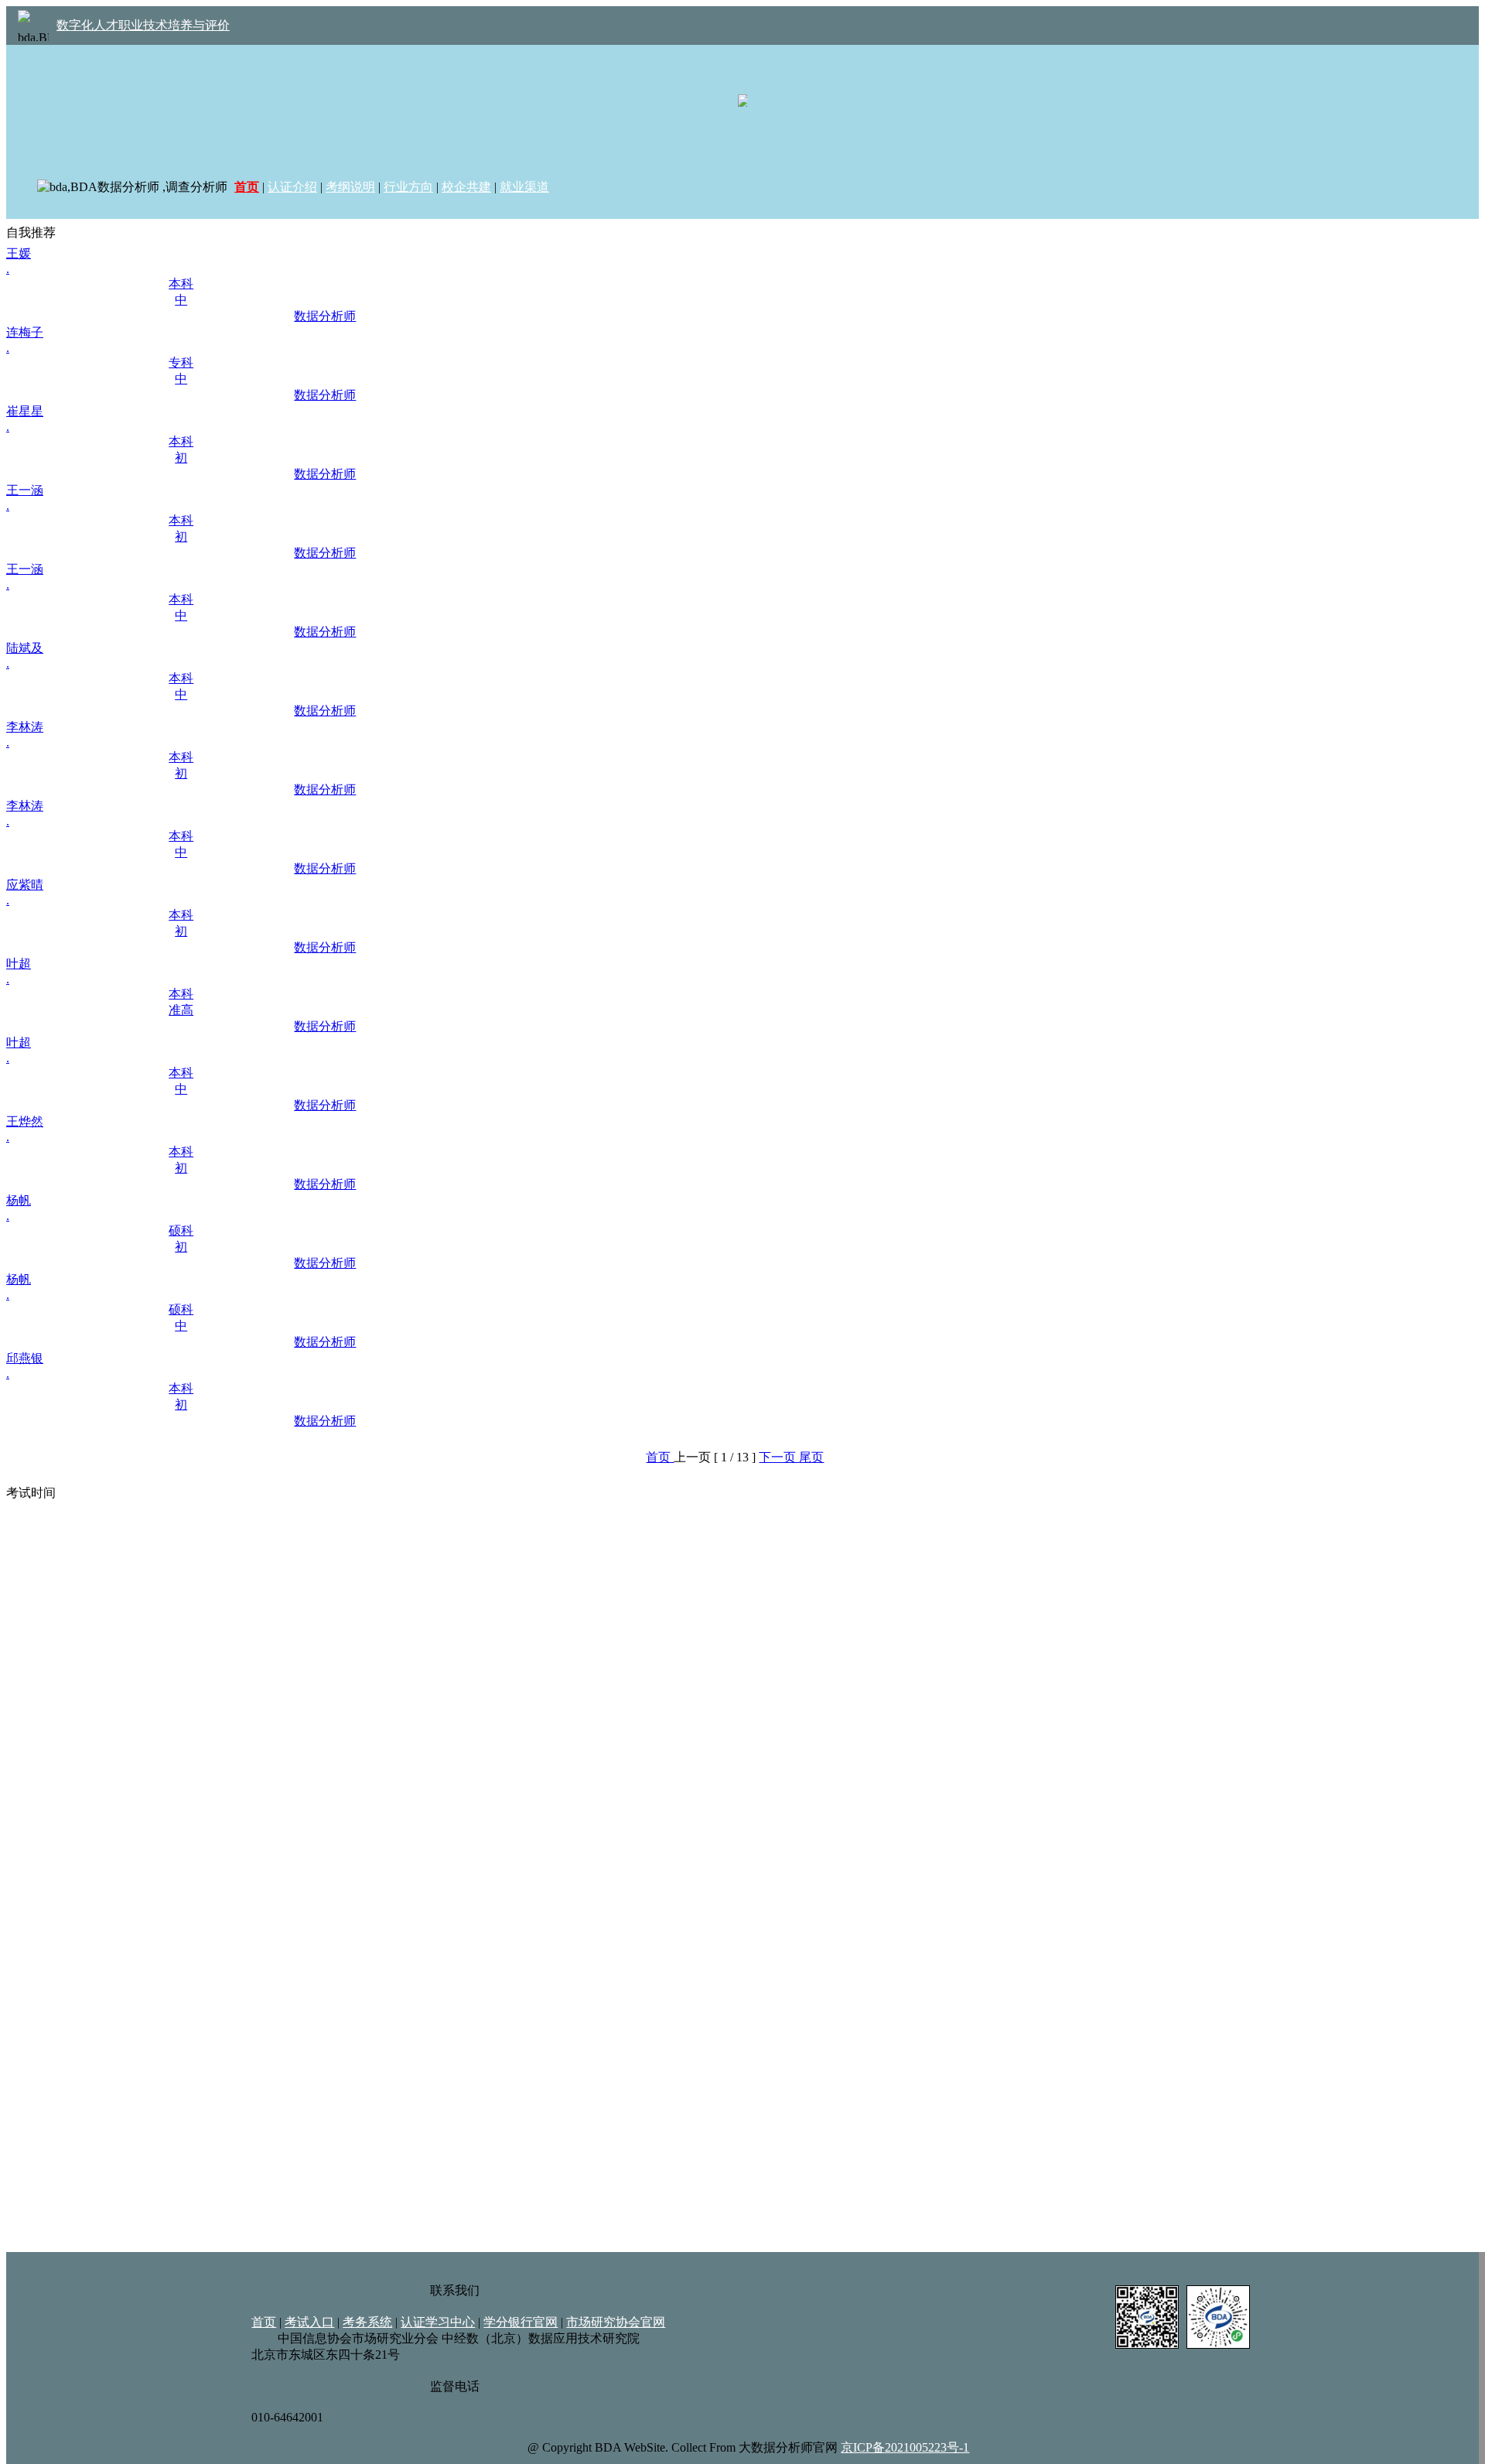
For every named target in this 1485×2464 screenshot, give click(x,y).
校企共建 (466, 187)
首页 (660, 1457)
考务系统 (367, 2322)
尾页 (811, 1457)
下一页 (779, 1457)
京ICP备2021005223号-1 (905, 2447)
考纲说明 (350, 187)
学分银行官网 (521, 2322)
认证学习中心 (438, 2322)
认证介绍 (292, 187)
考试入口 (309, 2322)
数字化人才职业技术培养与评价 (143, 25)
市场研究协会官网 (616, 2322)
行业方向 (408, 187)
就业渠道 (524, 187)
